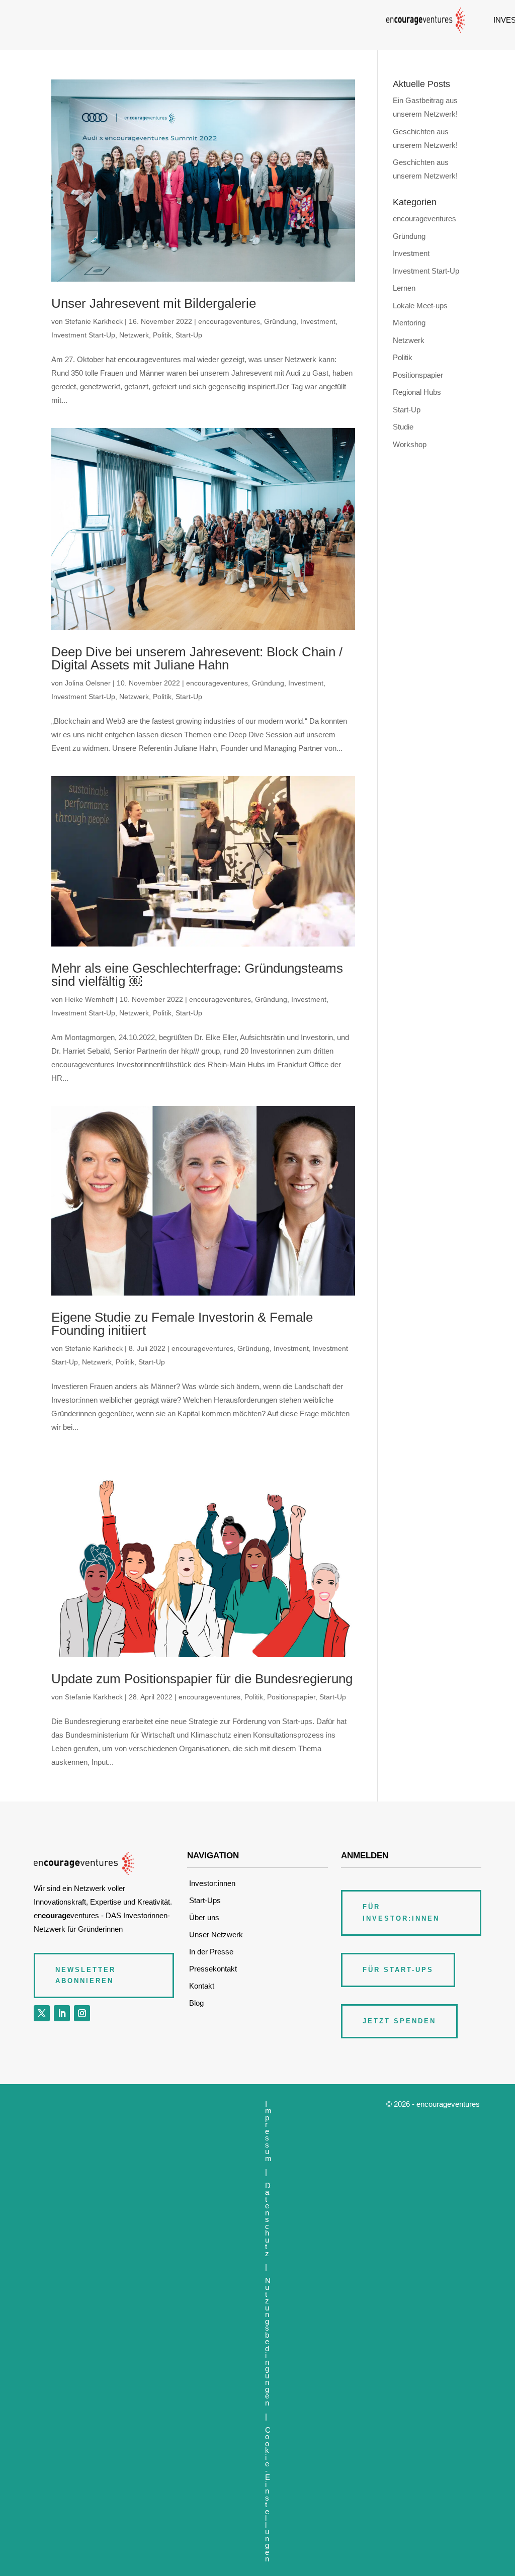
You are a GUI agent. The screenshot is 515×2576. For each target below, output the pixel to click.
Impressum (268, 2131)
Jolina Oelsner (88, 683)
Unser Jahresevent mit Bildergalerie (154, 303)
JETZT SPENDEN (399, 2021)
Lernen (404, 288)
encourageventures (229, 321)
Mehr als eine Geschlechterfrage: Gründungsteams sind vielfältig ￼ (197, 975)
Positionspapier (291, 1697)
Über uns (204, 1917)
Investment (318, 321)
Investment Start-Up (83, 335)
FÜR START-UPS (398, 1970)
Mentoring (409, 323)
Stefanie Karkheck (94, 321)
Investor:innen (212, 1883)
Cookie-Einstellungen (268, 2495)
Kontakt (202, 1986)
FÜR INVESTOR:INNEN (401, 1912)
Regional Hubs (417, 392)
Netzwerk (134, 335)
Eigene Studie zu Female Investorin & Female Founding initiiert (182, 1324)
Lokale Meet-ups (420, 306)
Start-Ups (205, 1900)
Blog (196, 2003)
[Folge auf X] (42, 2013)
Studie (403, 427)
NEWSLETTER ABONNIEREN (85, 1975)
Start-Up (189, 335)
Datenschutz (268, 2219)
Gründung (280, 321)
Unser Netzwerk (216, 1935)
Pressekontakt (213, 1969)
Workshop (410, 444)
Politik (162, 335)
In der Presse (211, 1952)
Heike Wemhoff (89, 999)
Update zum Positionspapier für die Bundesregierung (202, 1679)
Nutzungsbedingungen (268, 2342)
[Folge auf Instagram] (82, 2013)
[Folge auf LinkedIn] (62, 2013)
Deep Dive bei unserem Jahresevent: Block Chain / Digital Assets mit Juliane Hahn (197, 658)
